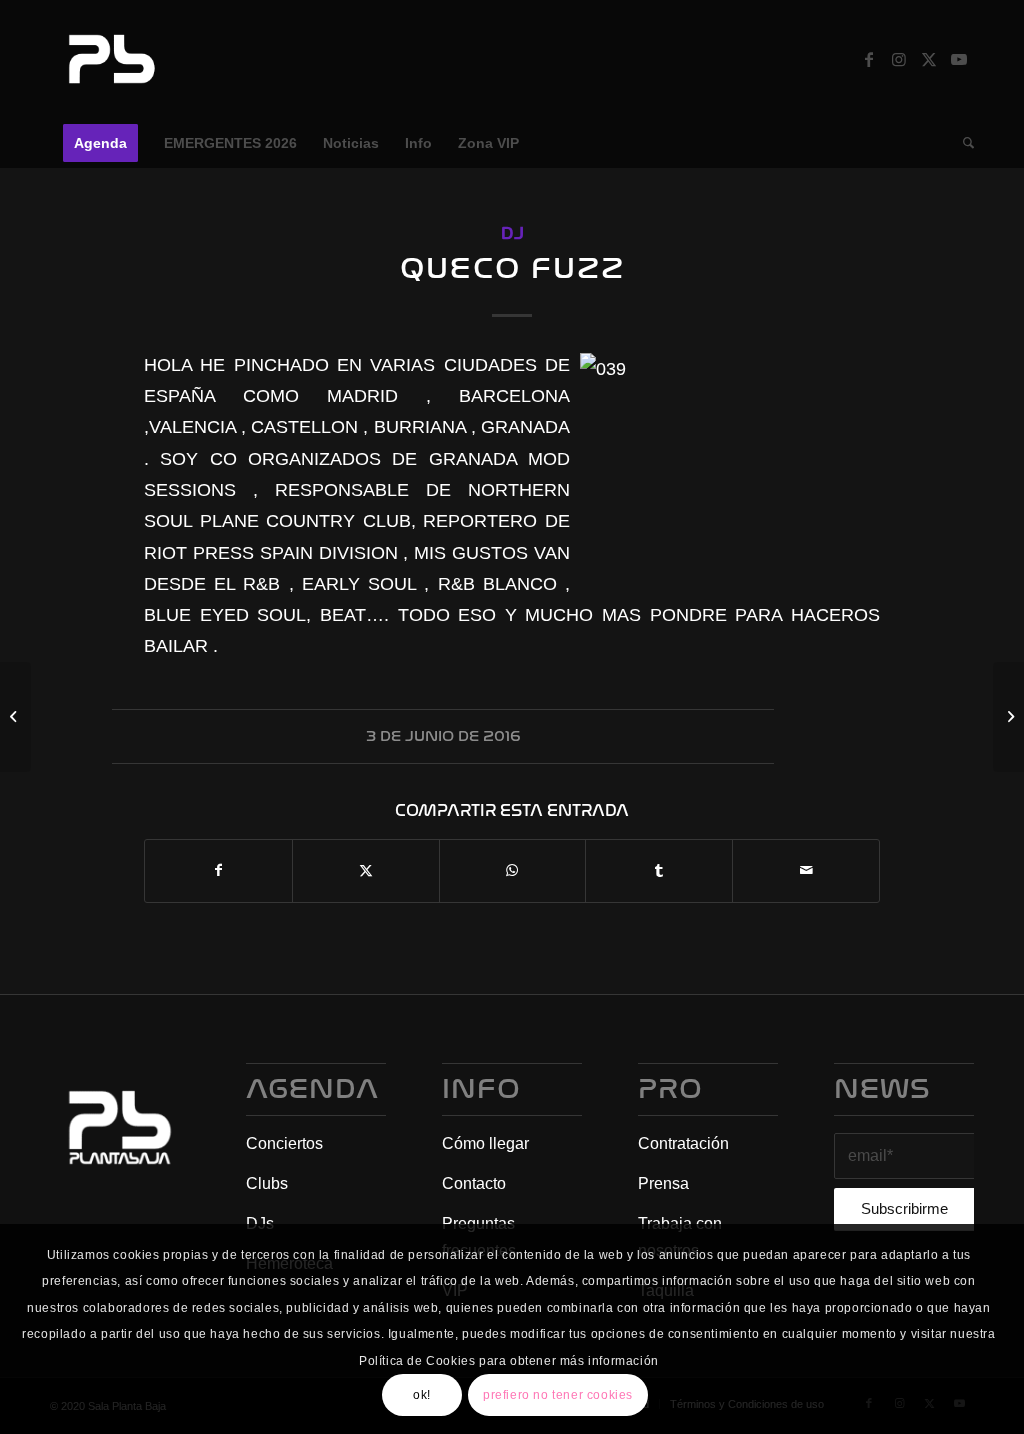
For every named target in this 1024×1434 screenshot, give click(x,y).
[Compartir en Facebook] (218, 870)
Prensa (663, 1183)
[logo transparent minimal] (109, 59)
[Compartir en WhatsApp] (513, 870)
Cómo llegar (485, 1143)
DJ (512, 233)
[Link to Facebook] (869, 59)
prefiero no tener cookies (558, 1395)
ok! (422, 1395)
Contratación (683, 1143)
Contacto (474, 1183)
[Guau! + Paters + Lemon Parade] (15, 717)
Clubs (267, 1183)
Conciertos (284, 1143)
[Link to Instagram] (899, 59)
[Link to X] (929, 59)
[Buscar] (962, 143)
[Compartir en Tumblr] (659, 870)
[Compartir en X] (366, 870)
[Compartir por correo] (806, 870)
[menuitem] (100, 143)
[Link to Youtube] (959, 59)
